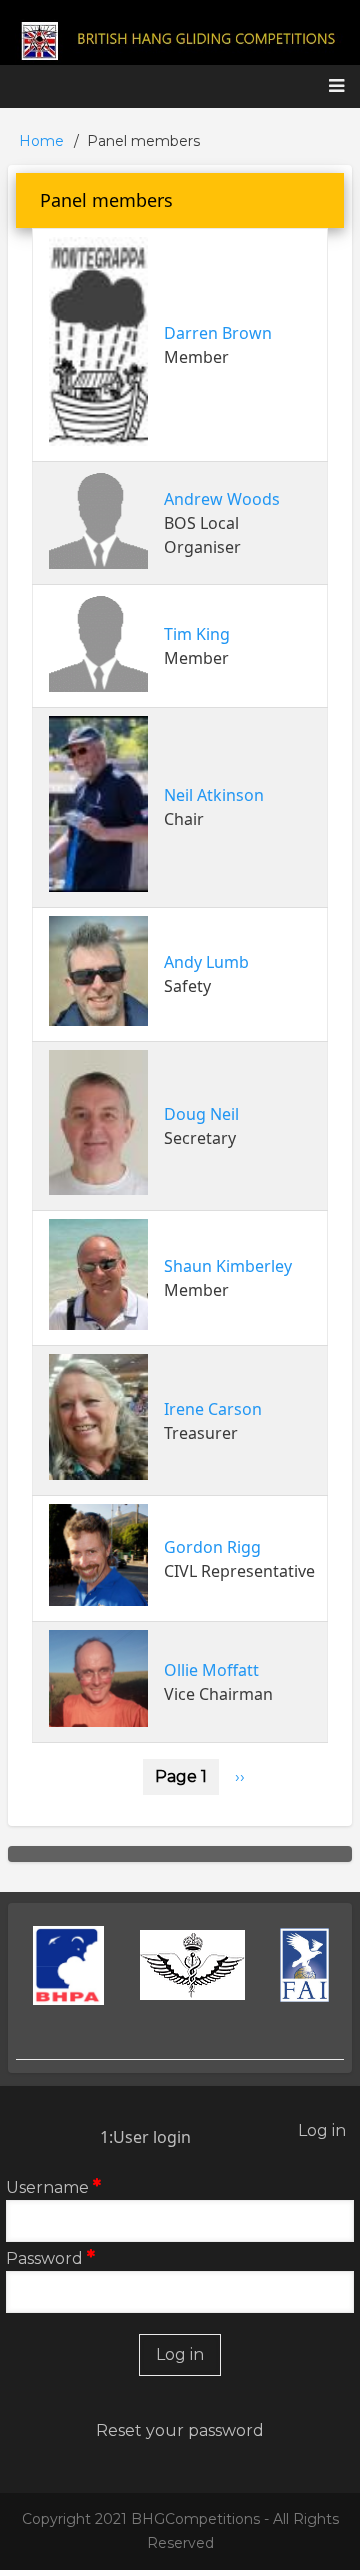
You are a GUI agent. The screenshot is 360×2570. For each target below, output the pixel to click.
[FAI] (304, 1965)
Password (44, 2258)
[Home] (180, 39)
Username (47, 2187)
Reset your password (180, 2430)
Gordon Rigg (212, 1547)
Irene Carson (213, 1409)
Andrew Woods (222, 499)
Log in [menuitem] (322, 2130)
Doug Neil (201, 1114)
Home (41, 141)
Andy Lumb (206, 962)
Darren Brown (218, 333)
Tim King (197, 634)
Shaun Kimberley (228, 1266)
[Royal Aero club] (193, 1965)
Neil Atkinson (214, 795)
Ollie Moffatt (211, 1670)
